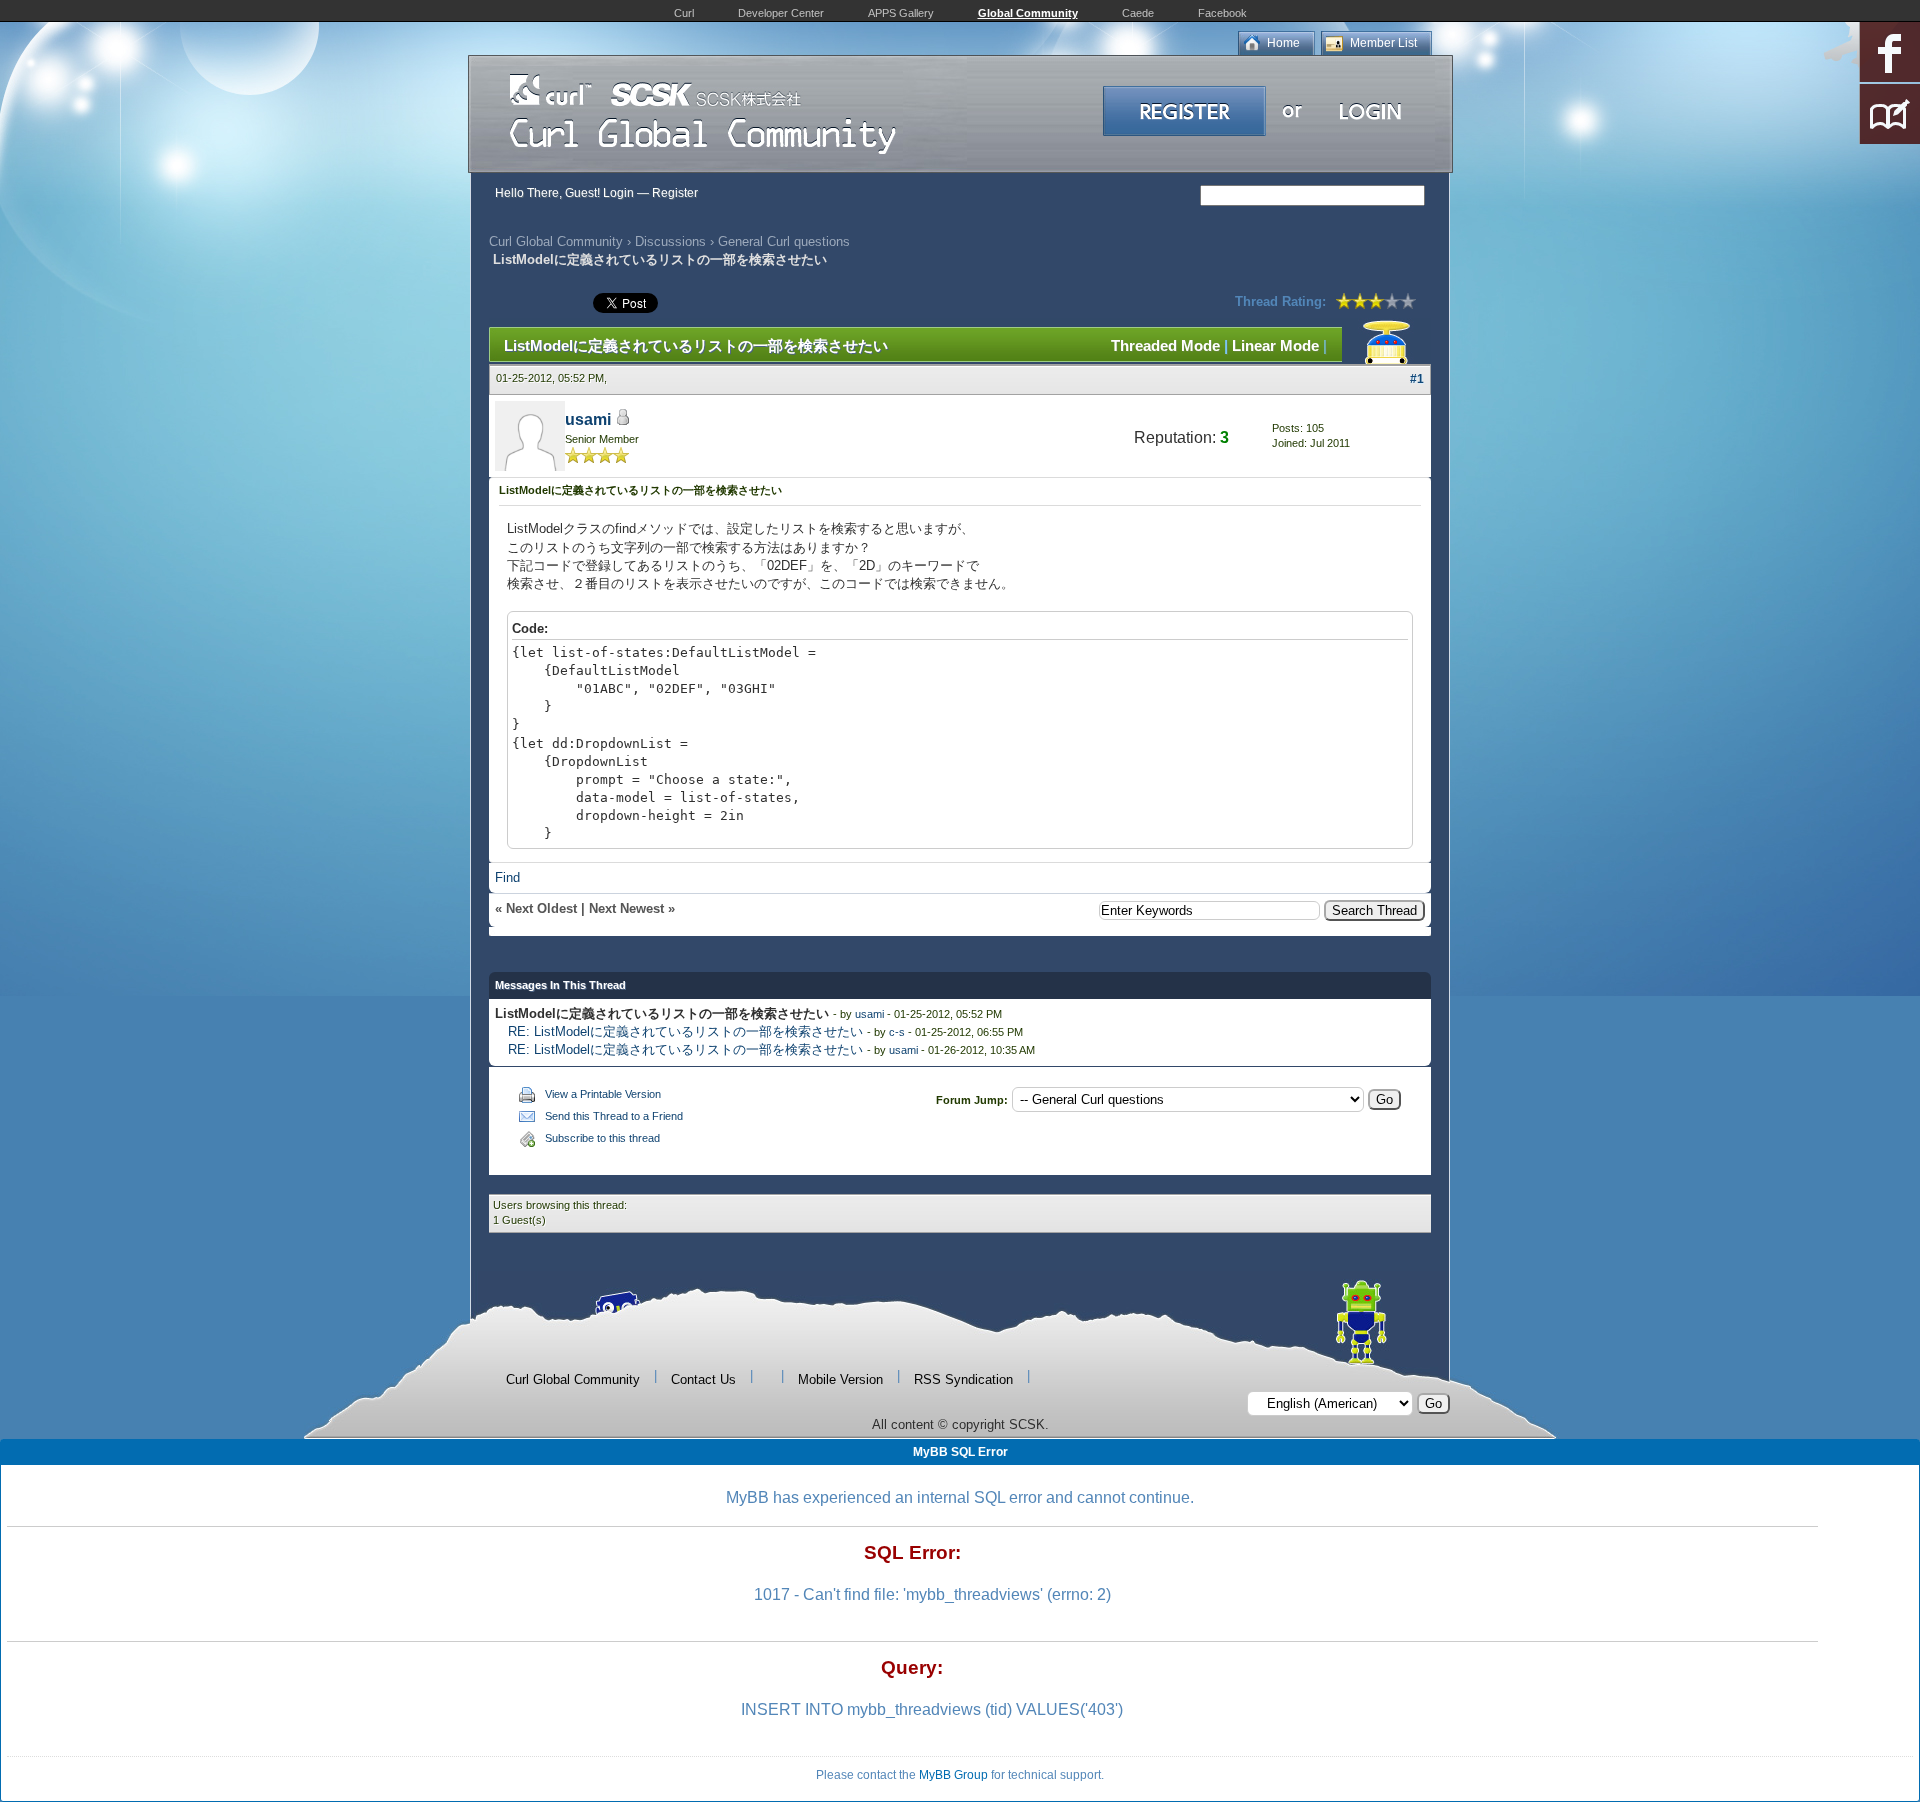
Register (675, 193)
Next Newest (626, 908)
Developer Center (781, 13)
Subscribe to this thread (602, 1138)
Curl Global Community (556, 241)
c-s (897, 1032)
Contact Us (703, 1379)
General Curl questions (784, 241)
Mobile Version (840, 1379)
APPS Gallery (901, 13)
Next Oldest (541, 908)
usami (588, 419)
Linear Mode (1275, 345)
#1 (1417, 379)
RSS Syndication (963, 1379)
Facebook (1222, 13)
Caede (1138, 13)
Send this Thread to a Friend (614, 1116)
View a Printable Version (603, 1094)
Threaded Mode (1165, 345)
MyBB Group (953, 1775)
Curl (684, 13)
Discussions (670, 241)
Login (618, 193)
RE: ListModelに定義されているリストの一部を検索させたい (685, 1031)
